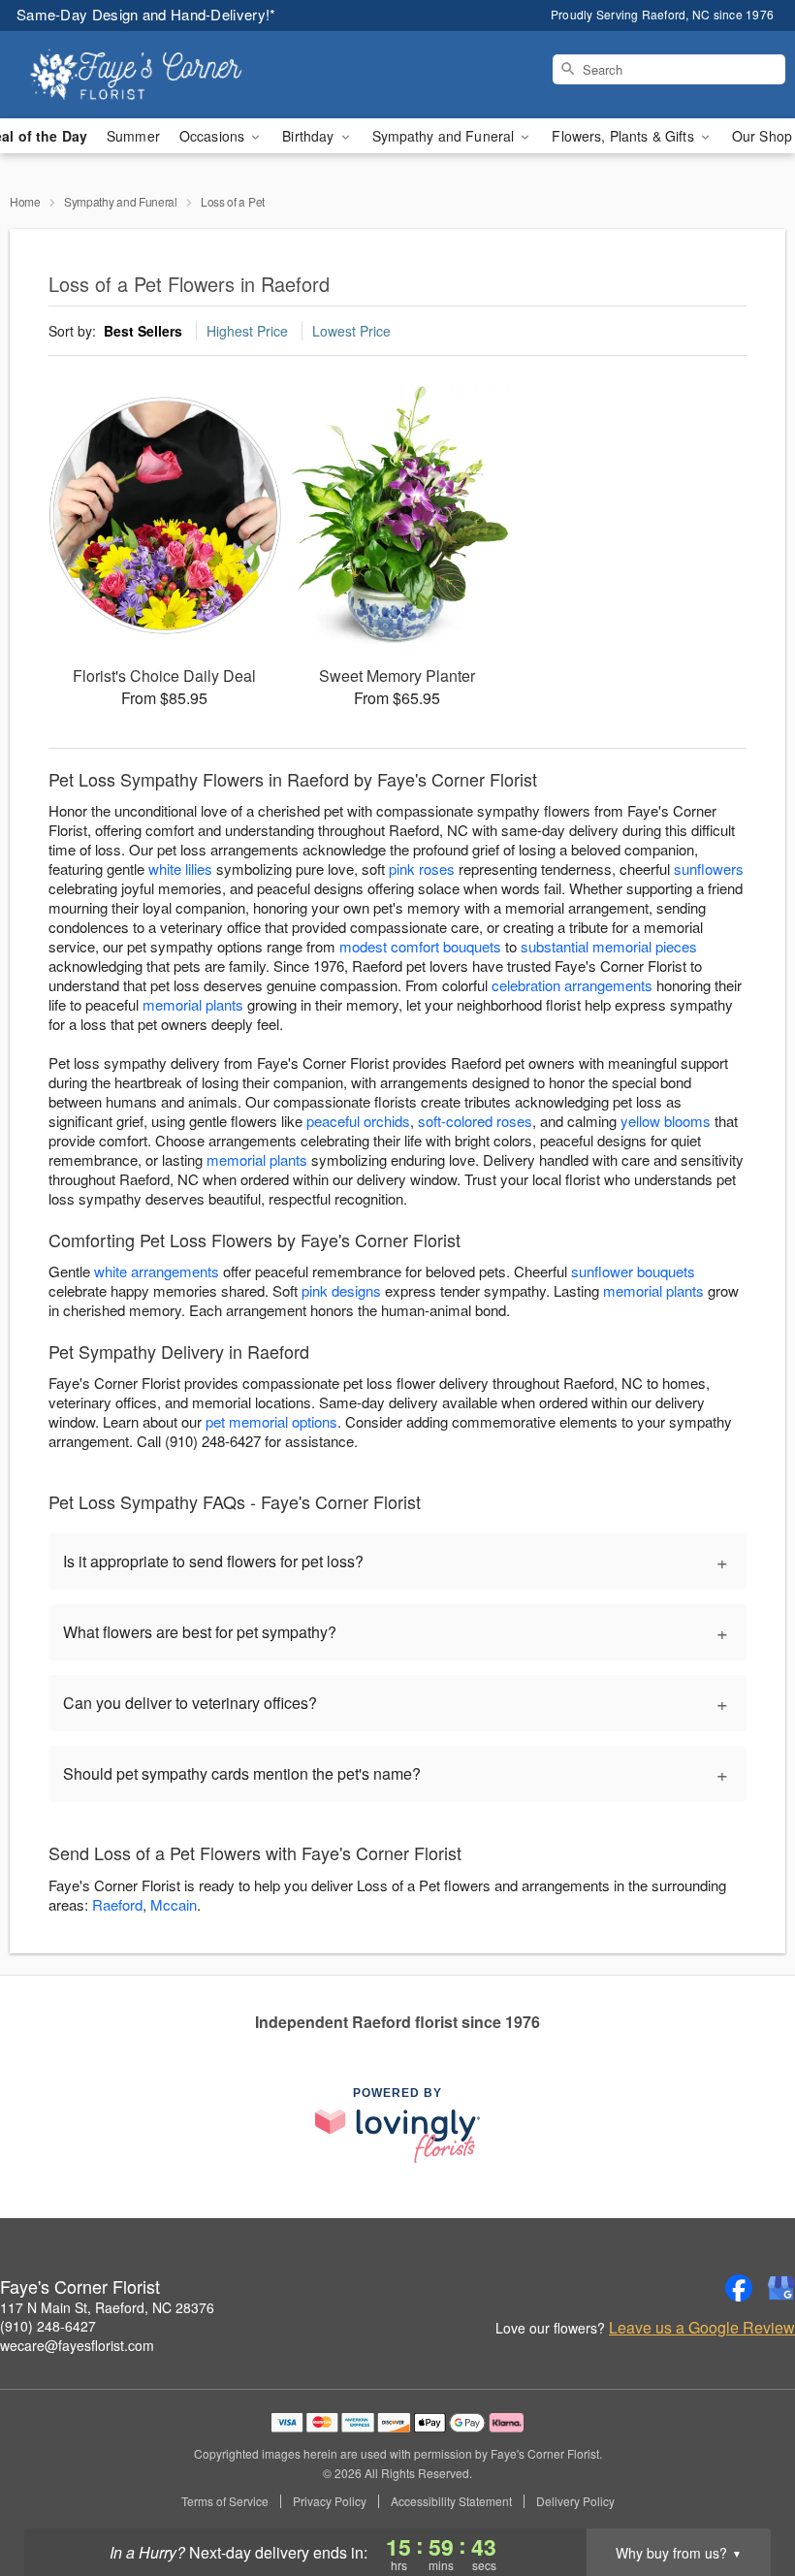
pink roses (422, 869)
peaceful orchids (358, 1121)
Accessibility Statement (451, 2501)
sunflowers (709, 869)
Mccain (174, 1904)
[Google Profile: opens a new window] (781, 2288)
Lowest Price (351, 331)
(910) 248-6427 (48, 2326)
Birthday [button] (310, 136)
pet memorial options (271, 1421)
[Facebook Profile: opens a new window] (739, 2288)
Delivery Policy (575, 2501)
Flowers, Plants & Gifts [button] (624, 136)
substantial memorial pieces (609, 946)
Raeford (117, 1904)
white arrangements (157, 1271)
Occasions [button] (214, 136)
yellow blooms (666, 1121)
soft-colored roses (475, 1121)
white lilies (180, 869)
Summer (133, 136)
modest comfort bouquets (420, 946)
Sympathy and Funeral (121, 201)
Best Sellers (143, 331)
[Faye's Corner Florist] (136, 75)
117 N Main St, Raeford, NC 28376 (107, 2307)
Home (25, 201)
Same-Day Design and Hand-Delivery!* (146, 14)
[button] (744, 2494)
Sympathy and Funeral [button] (445, 136)
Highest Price (247, 331)
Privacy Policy (330, 2501)
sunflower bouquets (633, 1271)
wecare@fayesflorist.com (77, 2345)
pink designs (341, 1290)
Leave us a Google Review (702, 2328)
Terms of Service (225, 2501)
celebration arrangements (572, 985)
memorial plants (193, 1004)
